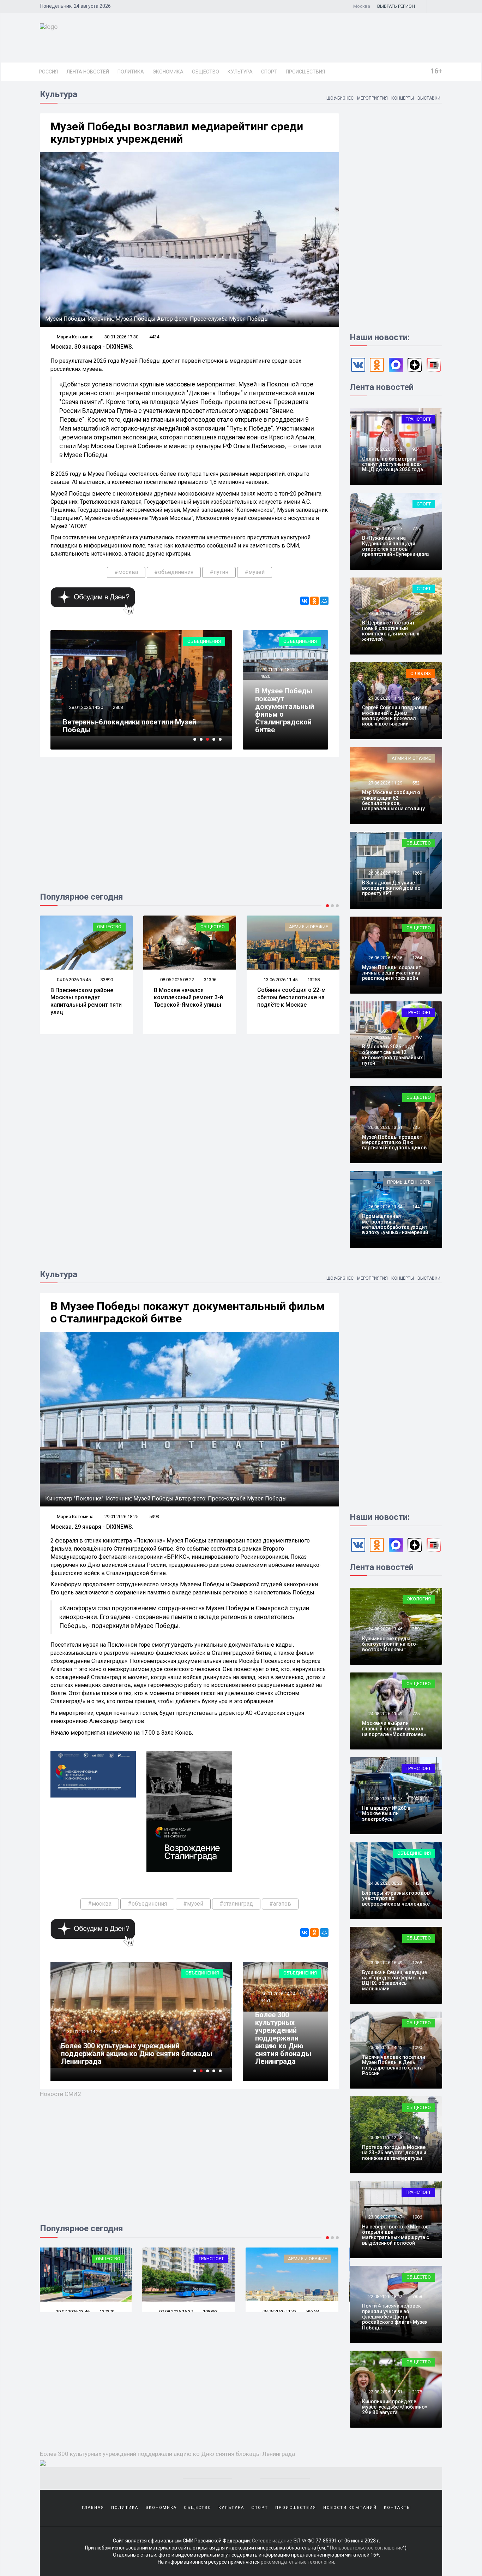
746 (416, 2137)
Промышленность (409, 1182)
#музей (255, 572)
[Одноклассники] (314, 601)
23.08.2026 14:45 (385, 2047)
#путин (219, 572)
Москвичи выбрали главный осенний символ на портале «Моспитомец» (394, 1729)
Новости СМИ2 (61, 2094)
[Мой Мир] (324, 601)
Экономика (168, 72)
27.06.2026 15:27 (385, 529)
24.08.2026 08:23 (385, 1883)
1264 (417, 958)
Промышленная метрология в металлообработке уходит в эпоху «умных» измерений (395, 1224)
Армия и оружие (205, 927)
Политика (131, 72)
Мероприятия (372, 98)
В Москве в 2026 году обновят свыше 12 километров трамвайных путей (392, 1055)
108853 (108, 2312)
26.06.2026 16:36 (385, 958)
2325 (417, 1798)
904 (416, 449)
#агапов (280, 1904)
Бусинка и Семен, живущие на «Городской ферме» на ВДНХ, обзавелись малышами (394, 1980)
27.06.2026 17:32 (385, 449)
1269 (417, 873)
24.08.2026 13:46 (385, 1629)
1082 (417, 613)
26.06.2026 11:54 (385, 1207)
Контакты (397, 2508)
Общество (206, 72)
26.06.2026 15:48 (385, 1037)
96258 (210, 2311)
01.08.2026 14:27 (280, 2312)
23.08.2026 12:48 (385, 2137)
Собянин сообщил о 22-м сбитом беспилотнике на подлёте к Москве (188, 997)
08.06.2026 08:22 (73, 980)
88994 (314, 2312)
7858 (417, 2296)
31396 (107, 980)
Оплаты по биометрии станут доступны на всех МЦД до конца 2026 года (393, 464)
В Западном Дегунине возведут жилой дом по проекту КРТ (391, 888)
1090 (417, 2047)
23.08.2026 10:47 (385, 2217)
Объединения (204, 641)
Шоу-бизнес (340, 98)
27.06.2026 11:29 (385, 783)
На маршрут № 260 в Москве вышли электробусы (386, 1814)
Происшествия (305, 72)
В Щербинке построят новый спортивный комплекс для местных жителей (391, 631)
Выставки (429, 98)
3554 (118, 2039)
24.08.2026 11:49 (385, 1714)
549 (416, 698)
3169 (118, 707)
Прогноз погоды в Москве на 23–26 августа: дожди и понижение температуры (394, 2153)
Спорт (269, 72)
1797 (417, 1037)
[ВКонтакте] (305, 601)
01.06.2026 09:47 (280, 980)
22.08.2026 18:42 (385, 2296)
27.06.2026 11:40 (385, 698)
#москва (126, 572)
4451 (265, 2000)
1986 (417, 2217)
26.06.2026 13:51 (385, 1127)
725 (416, 529)
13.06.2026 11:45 (177, 980)
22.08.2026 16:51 (385, 2392)
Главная (93, 2508)
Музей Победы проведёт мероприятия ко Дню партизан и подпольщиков (394, 1142)
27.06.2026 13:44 (385, 613)
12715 (314, 980)
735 (416, 1127)
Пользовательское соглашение (366, 2548)
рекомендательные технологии (297, 2562)
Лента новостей (88, 72)
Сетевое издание (272, 2541)
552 (416, 783)
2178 (417, 2392)
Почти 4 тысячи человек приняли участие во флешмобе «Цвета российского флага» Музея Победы (395, 2317)
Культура (240, 72)
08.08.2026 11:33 (177, 2311)
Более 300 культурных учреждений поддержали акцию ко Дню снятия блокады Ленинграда (283, 2038)
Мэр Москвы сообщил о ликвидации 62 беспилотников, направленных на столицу (393, 800)
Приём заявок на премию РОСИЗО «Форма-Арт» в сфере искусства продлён (136, 726)
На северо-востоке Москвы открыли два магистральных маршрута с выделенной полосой (396, 2235)
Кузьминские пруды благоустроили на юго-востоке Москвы (390, 1644)
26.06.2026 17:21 (385, 873)
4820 (265, 676)
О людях (421, 673)
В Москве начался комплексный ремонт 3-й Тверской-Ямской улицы (85, 998)
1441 (417, 1207)
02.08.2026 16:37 (73, 2312)
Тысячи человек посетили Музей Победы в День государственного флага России (394, 2065)
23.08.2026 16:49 (385, 1963)
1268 (417, 1963)
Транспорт (418, 419)
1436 (417, 1883)
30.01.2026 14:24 (278, 1994)
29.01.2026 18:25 (278, 670)
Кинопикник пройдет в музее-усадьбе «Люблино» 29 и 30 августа (395, 2407)
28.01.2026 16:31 (86, 707)
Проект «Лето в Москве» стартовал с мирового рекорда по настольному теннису (292, 1001)
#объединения (174, 572)
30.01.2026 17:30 (121, 337)
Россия (48, 72)
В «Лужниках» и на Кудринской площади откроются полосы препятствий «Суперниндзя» (396, 546)
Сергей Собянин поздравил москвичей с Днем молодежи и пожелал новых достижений (395, 716)
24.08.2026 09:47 (385, 1798)
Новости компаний (350, 2508)
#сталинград (236, 1904)
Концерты (403, 98)
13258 (210, 980)
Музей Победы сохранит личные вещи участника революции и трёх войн (391, 973)
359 (416, 1629)
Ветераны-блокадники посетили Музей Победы (129, 2057)
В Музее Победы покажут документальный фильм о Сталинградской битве (285, 710)
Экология (419, 1599)
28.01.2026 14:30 (86, 2039)
